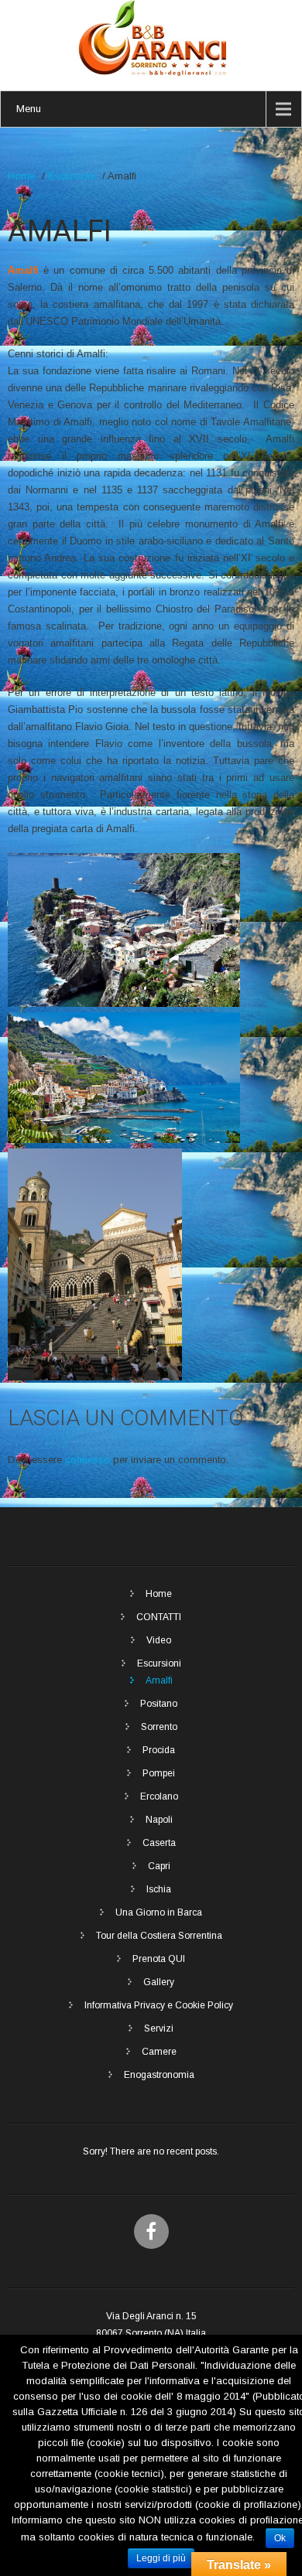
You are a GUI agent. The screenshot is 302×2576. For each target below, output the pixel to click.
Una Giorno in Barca (159, 1912)
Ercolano (159, 1796)
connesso (88, 1460)
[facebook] (151, 2231)
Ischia (159, 1889)
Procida (159, 1750)
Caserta (159, 1843)
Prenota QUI (159, 1959)
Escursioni (72, 176)
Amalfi (159, 1680)
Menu (29, 109)
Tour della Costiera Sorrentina (159, 1936)
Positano (159, 1704)
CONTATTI (159, 1617)
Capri (159, 1866)
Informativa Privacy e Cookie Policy (159, 2005)
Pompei (159, 1773)
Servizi (159, 2028)
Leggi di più (161, 2558)
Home (21, 176)
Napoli (159, 1820)
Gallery (159, 1982)
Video (159, 1640)
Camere (159, 2052)
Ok (280, 2538)
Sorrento (159, 1727)
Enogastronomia (159, 2075)
